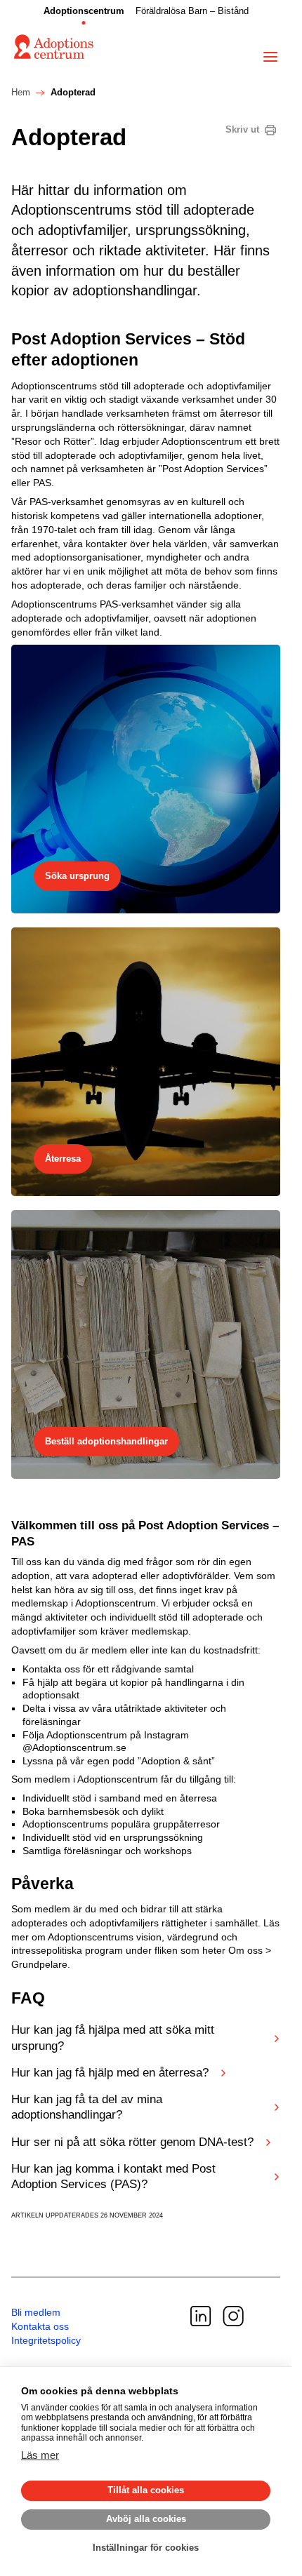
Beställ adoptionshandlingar (106, 1441)
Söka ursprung (77, 876)
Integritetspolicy (46, 2340)
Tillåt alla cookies (146, 2490)
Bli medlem (36, 2312)
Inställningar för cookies (146, 2548)
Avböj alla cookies (146, 2519)
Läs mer (40, 2455)
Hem (21, 93)
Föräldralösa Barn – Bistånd (192, 11)
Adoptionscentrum (84, 11)
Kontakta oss (40, 2326)
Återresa (63, 1159)
